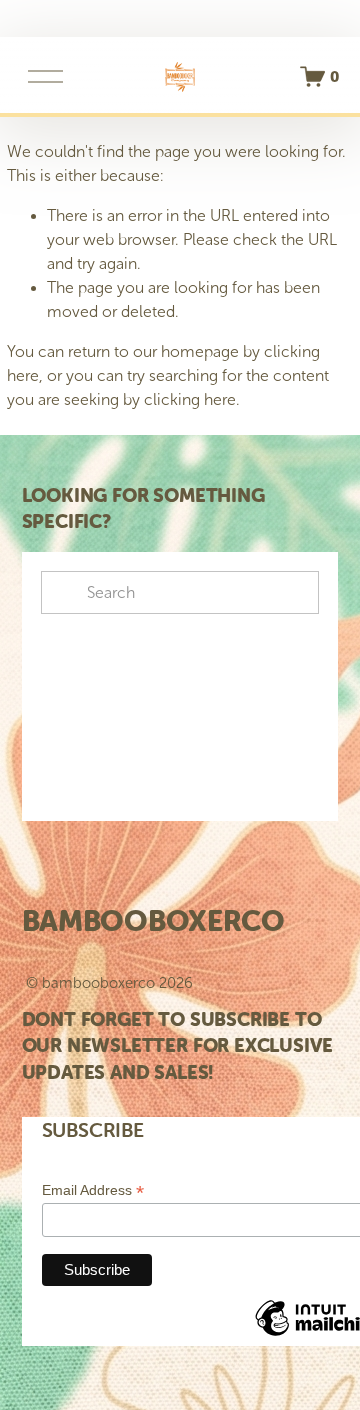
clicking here (190, 399)
